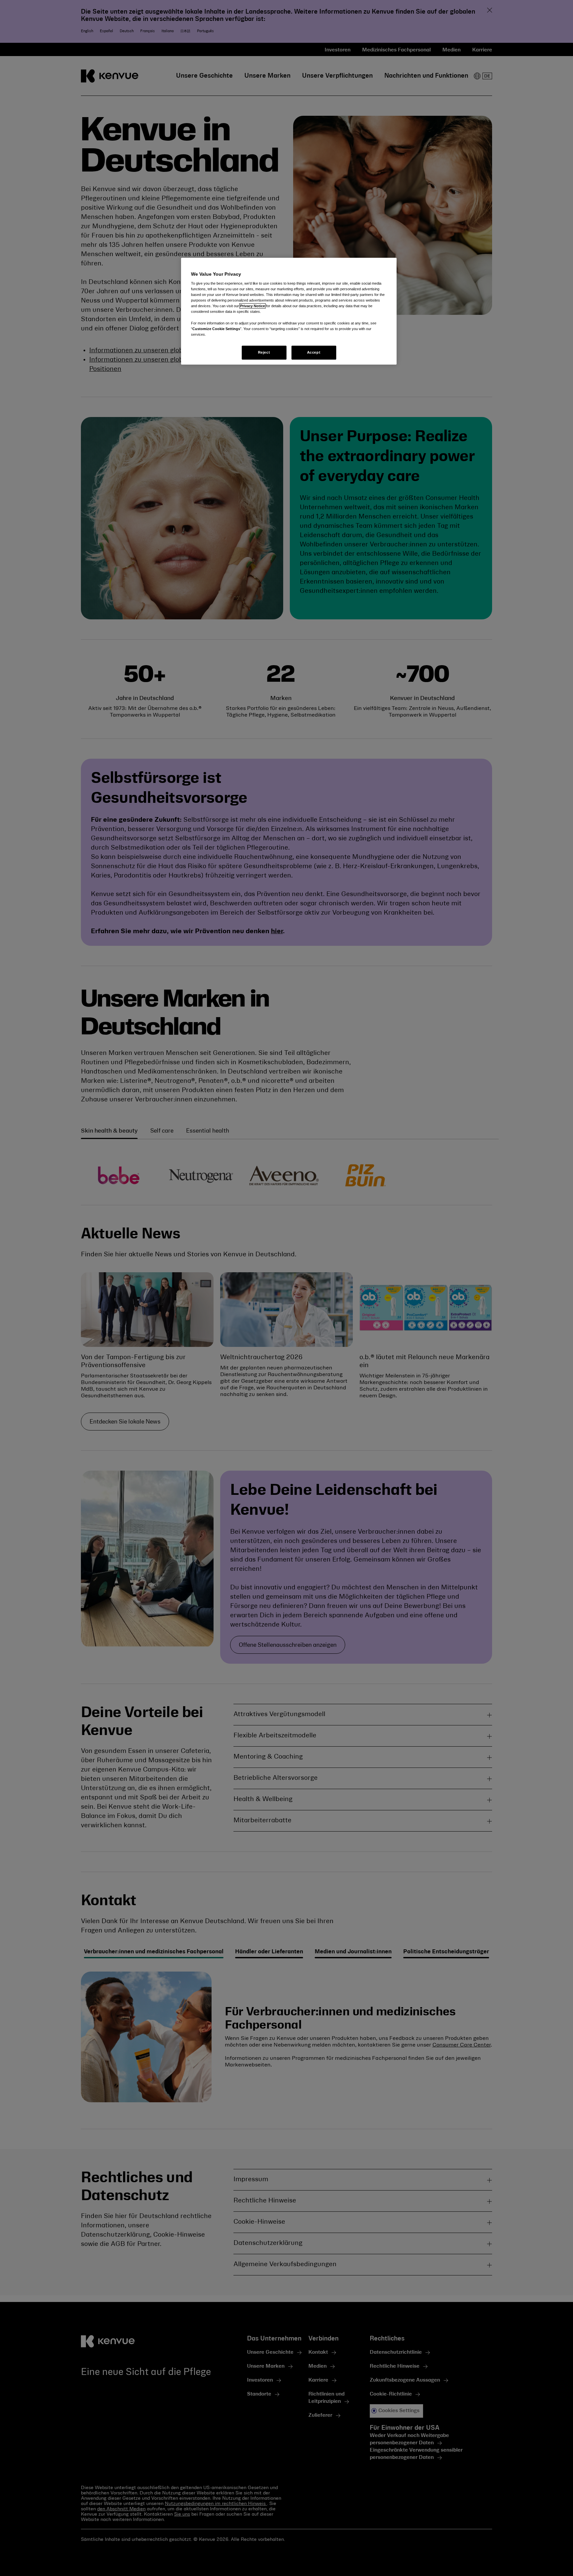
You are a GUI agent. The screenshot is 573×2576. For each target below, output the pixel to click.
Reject (264, 352)
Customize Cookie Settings (216, 329)
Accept (314, 352)
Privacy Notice (253, 306)
